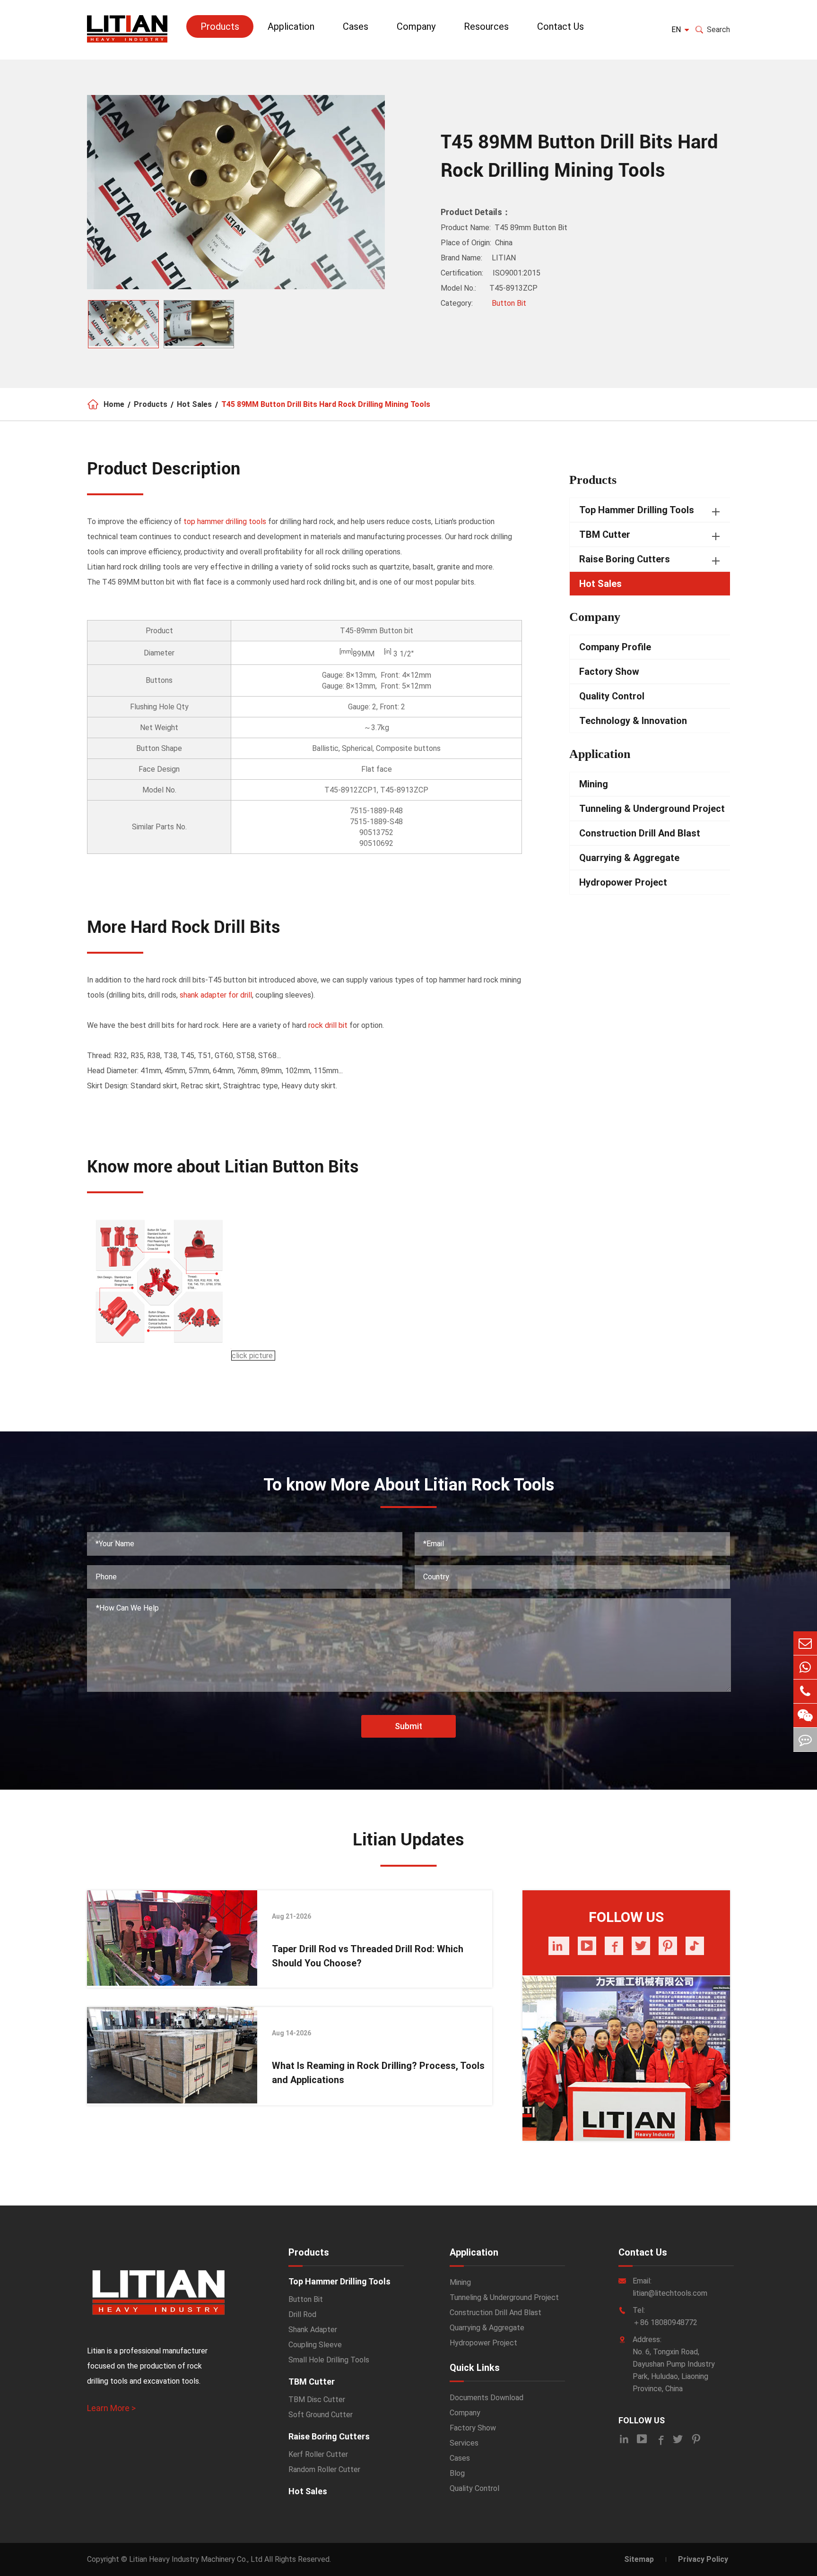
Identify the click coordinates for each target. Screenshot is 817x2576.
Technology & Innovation (633, 721)
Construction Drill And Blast (640, 833)
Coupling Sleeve (315, 2345)
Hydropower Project (623, 882)
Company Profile (615, 647)
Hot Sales (194, 404)
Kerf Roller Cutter (318, 2454)
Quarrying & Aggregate (629, 858)
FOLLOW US (642, 2420)
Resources (486, 26)
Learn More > (111, 2408)
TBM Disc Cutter (317, 2399)
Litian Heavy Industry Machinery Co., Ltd (196, 2559)
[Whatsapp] (805, 1667)
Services (464, 2443)
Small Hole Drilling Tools (329, 2360)
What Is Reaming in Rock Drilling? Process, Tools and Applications (378, 2073)
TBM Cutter (605, 534)
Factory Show (609, 672)
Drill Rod (302, 2314)
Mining (594, 784)
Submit (408, 1726)
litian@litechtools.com (670, 2293)
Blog (457, 2473)
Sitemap (639, 2559)
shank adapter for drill (216, 995)
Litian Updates (408, 1840)
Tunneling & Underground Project (652, 809)
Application (291, 26)
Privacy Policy (703, 2559)
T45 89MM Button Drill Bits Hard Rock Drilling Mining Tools (326, 404)
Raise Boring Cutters (625, 559)
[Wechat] (805, 1715)
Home (114, 404)
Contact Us (561, 26)
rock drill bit (328, 1025)
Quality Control (612, 696)
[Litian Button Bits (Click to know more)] (160, 1356)
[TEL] (805, 1691)
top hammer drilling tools (225, 521)
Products (220, 26)
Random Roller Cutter (324, 2469)
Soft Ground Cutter (321, 2415)
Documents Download (487, 2398)
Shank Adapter (313, 2330)
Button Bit (509, 303)
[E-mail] (805, 1643)
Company (416, 26)
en (676, 30)
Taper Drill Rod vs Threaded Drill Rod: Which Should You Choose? (368, 1956)
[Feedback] (805, 1740)
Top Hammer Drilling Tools (637, 510)
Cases (356, 26)
